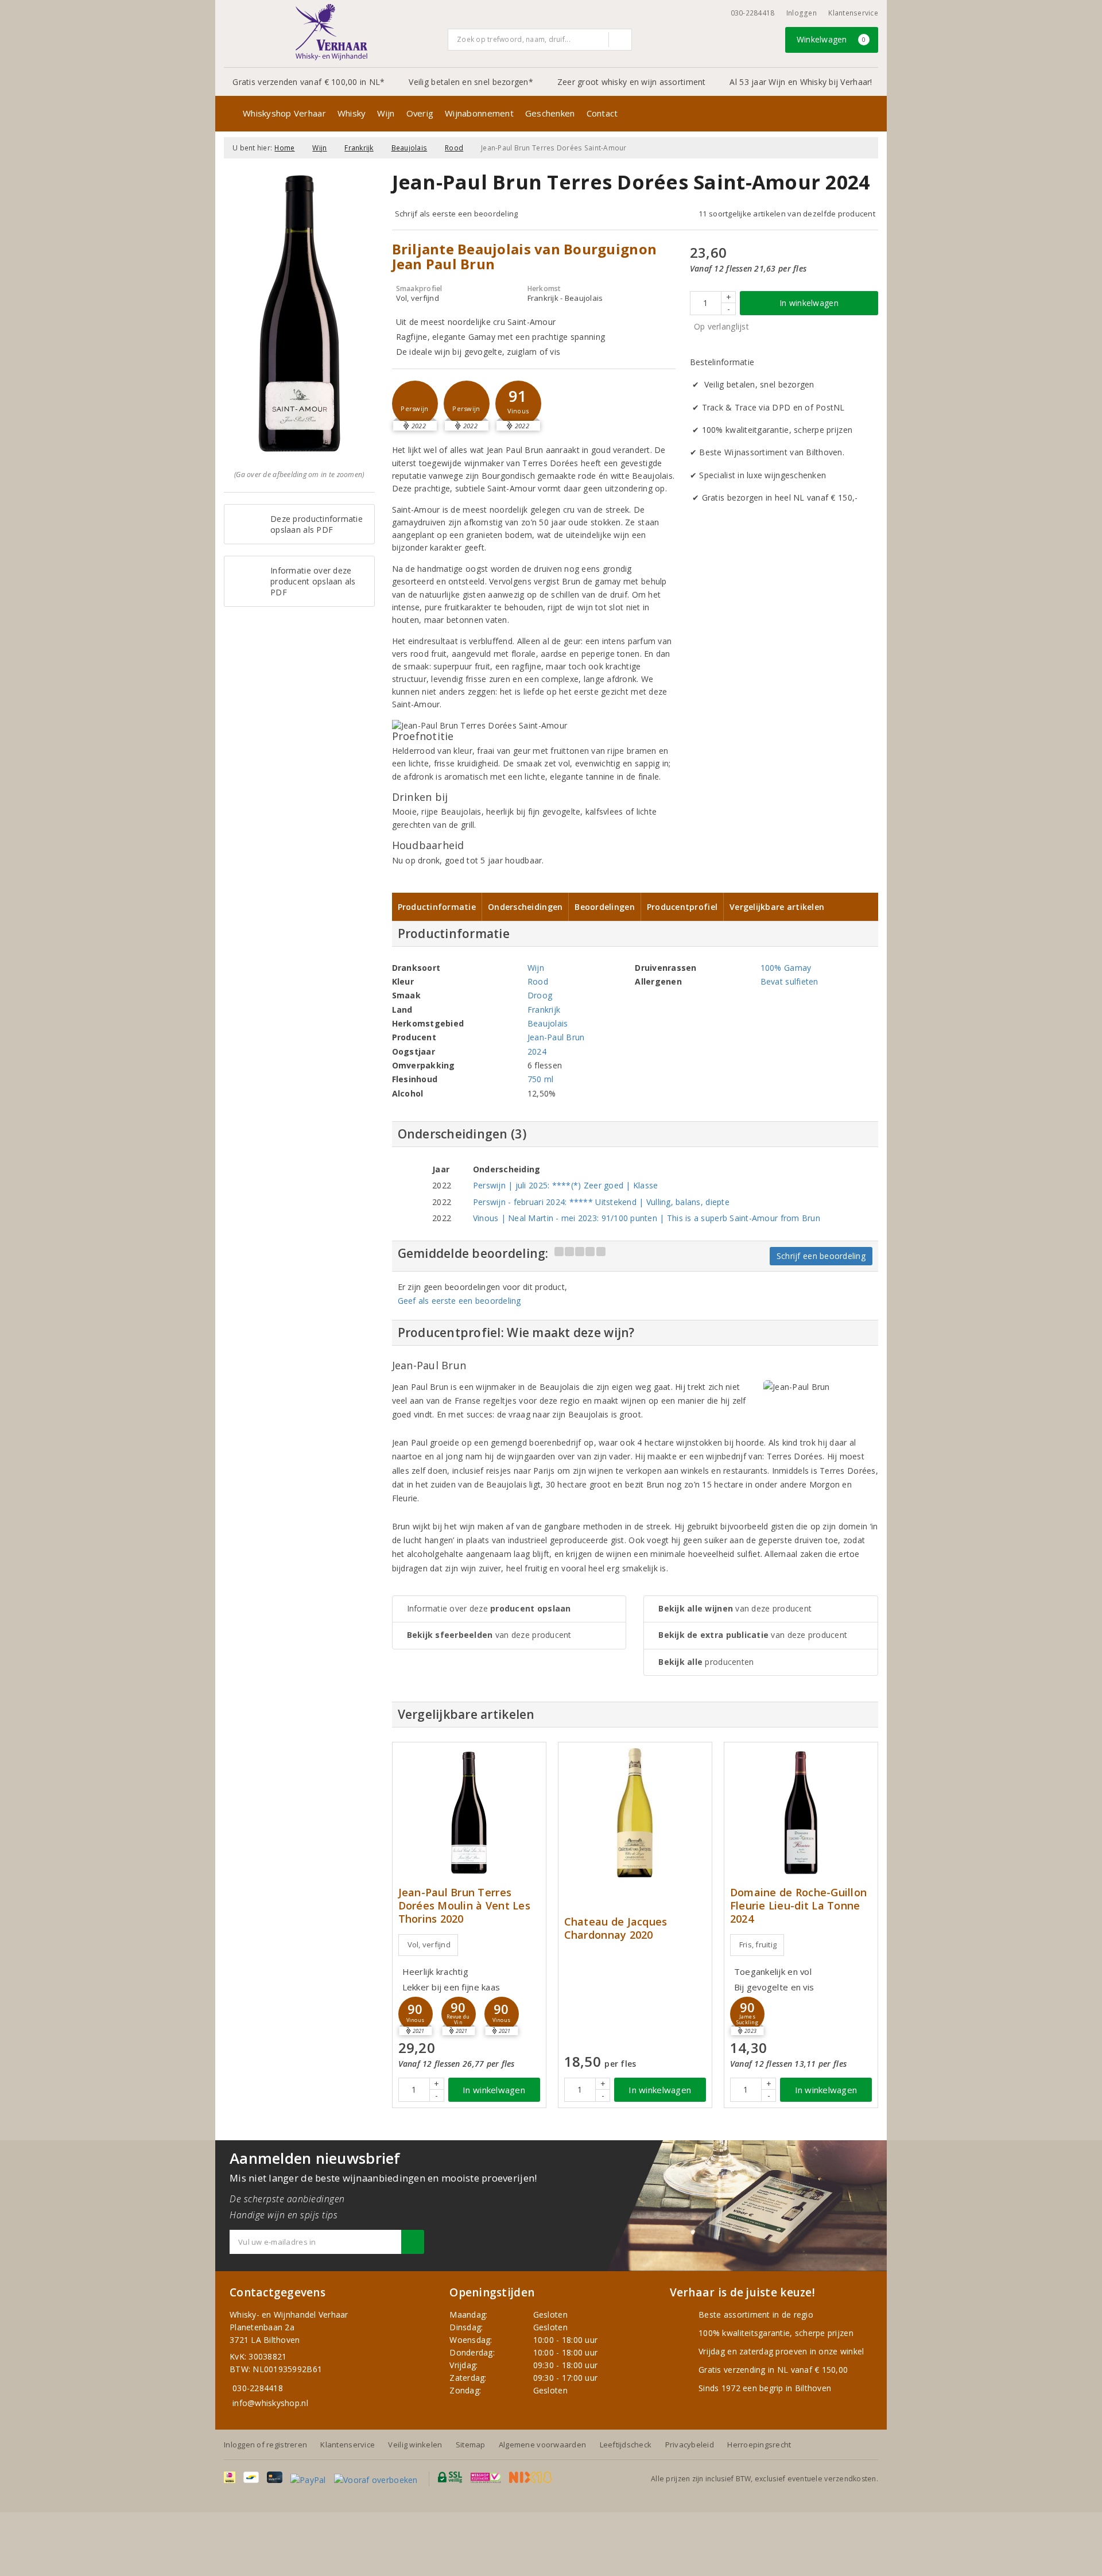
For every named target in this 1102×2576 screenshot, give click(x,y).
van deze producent (489, 1635)
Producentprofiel (682, 907)
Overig (420, 113)
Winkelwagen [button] (831, 39)
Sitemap (471, 2445)
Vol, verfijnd (429, 1944)
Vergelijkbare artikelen (777, 907)
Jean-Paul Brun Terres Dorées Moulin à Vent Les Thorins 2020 (464, 1906)
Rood (454, 148)
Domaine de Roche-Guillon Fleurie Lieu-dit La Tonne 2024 (798, 1906)
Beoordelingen (604, 907)
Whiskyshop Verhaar (284, 113)
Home (284, 148)
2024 (537, 1051)
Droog (540, 995)
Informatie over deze (489, 1608)
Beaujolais (410, 148)
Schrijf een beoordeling (821, 1256)
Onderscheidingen (525, 907)
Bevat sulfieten (789, 981)
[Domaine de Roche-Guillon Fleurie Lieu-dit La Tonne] (801, 1813)
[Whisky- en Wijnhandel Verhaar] (332, 32)
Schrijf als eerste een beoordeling (457, 214)
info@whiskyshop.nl (270, 2403)
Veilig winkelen (415, 2445)
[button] (415, 404)
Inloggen (802, 13)
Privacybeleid (690, 2445)
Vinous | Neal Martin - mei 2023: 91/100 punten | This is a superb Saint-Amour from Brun (647, 1218)
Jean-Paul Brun (556, 1037)
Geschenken (550, 113)
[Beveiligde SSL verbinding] (486, 2477)
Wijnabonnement (479, 113)
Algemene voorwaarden (542, 2445)
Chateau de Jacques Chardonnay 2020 (616, 1928)
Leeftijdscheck (626, 2445)
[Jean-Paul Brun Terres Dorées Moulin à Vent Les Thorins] (469, 1813)
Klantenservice (853, 13)
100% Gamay (786, 968)
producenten (706, 1662)
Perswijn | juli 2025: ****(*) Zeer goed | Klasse (566, 1185)
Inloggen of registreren (265, 2445)
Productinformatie (437, 907)
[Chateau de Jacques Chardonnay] (635, 1813)
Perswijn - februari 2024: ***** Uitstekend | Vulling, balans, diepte (601, 1202)
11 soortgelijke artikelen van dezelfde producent (787, 214)
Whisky (352, 113)
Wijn (386, 113)
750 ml (541, 1079)
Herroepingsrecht (759, 2445)
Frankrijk (359, 148)
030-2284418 (753, 13)
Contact (602, 113)
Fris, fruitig (758, 1944)
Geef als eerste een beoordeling (459, 1301)
